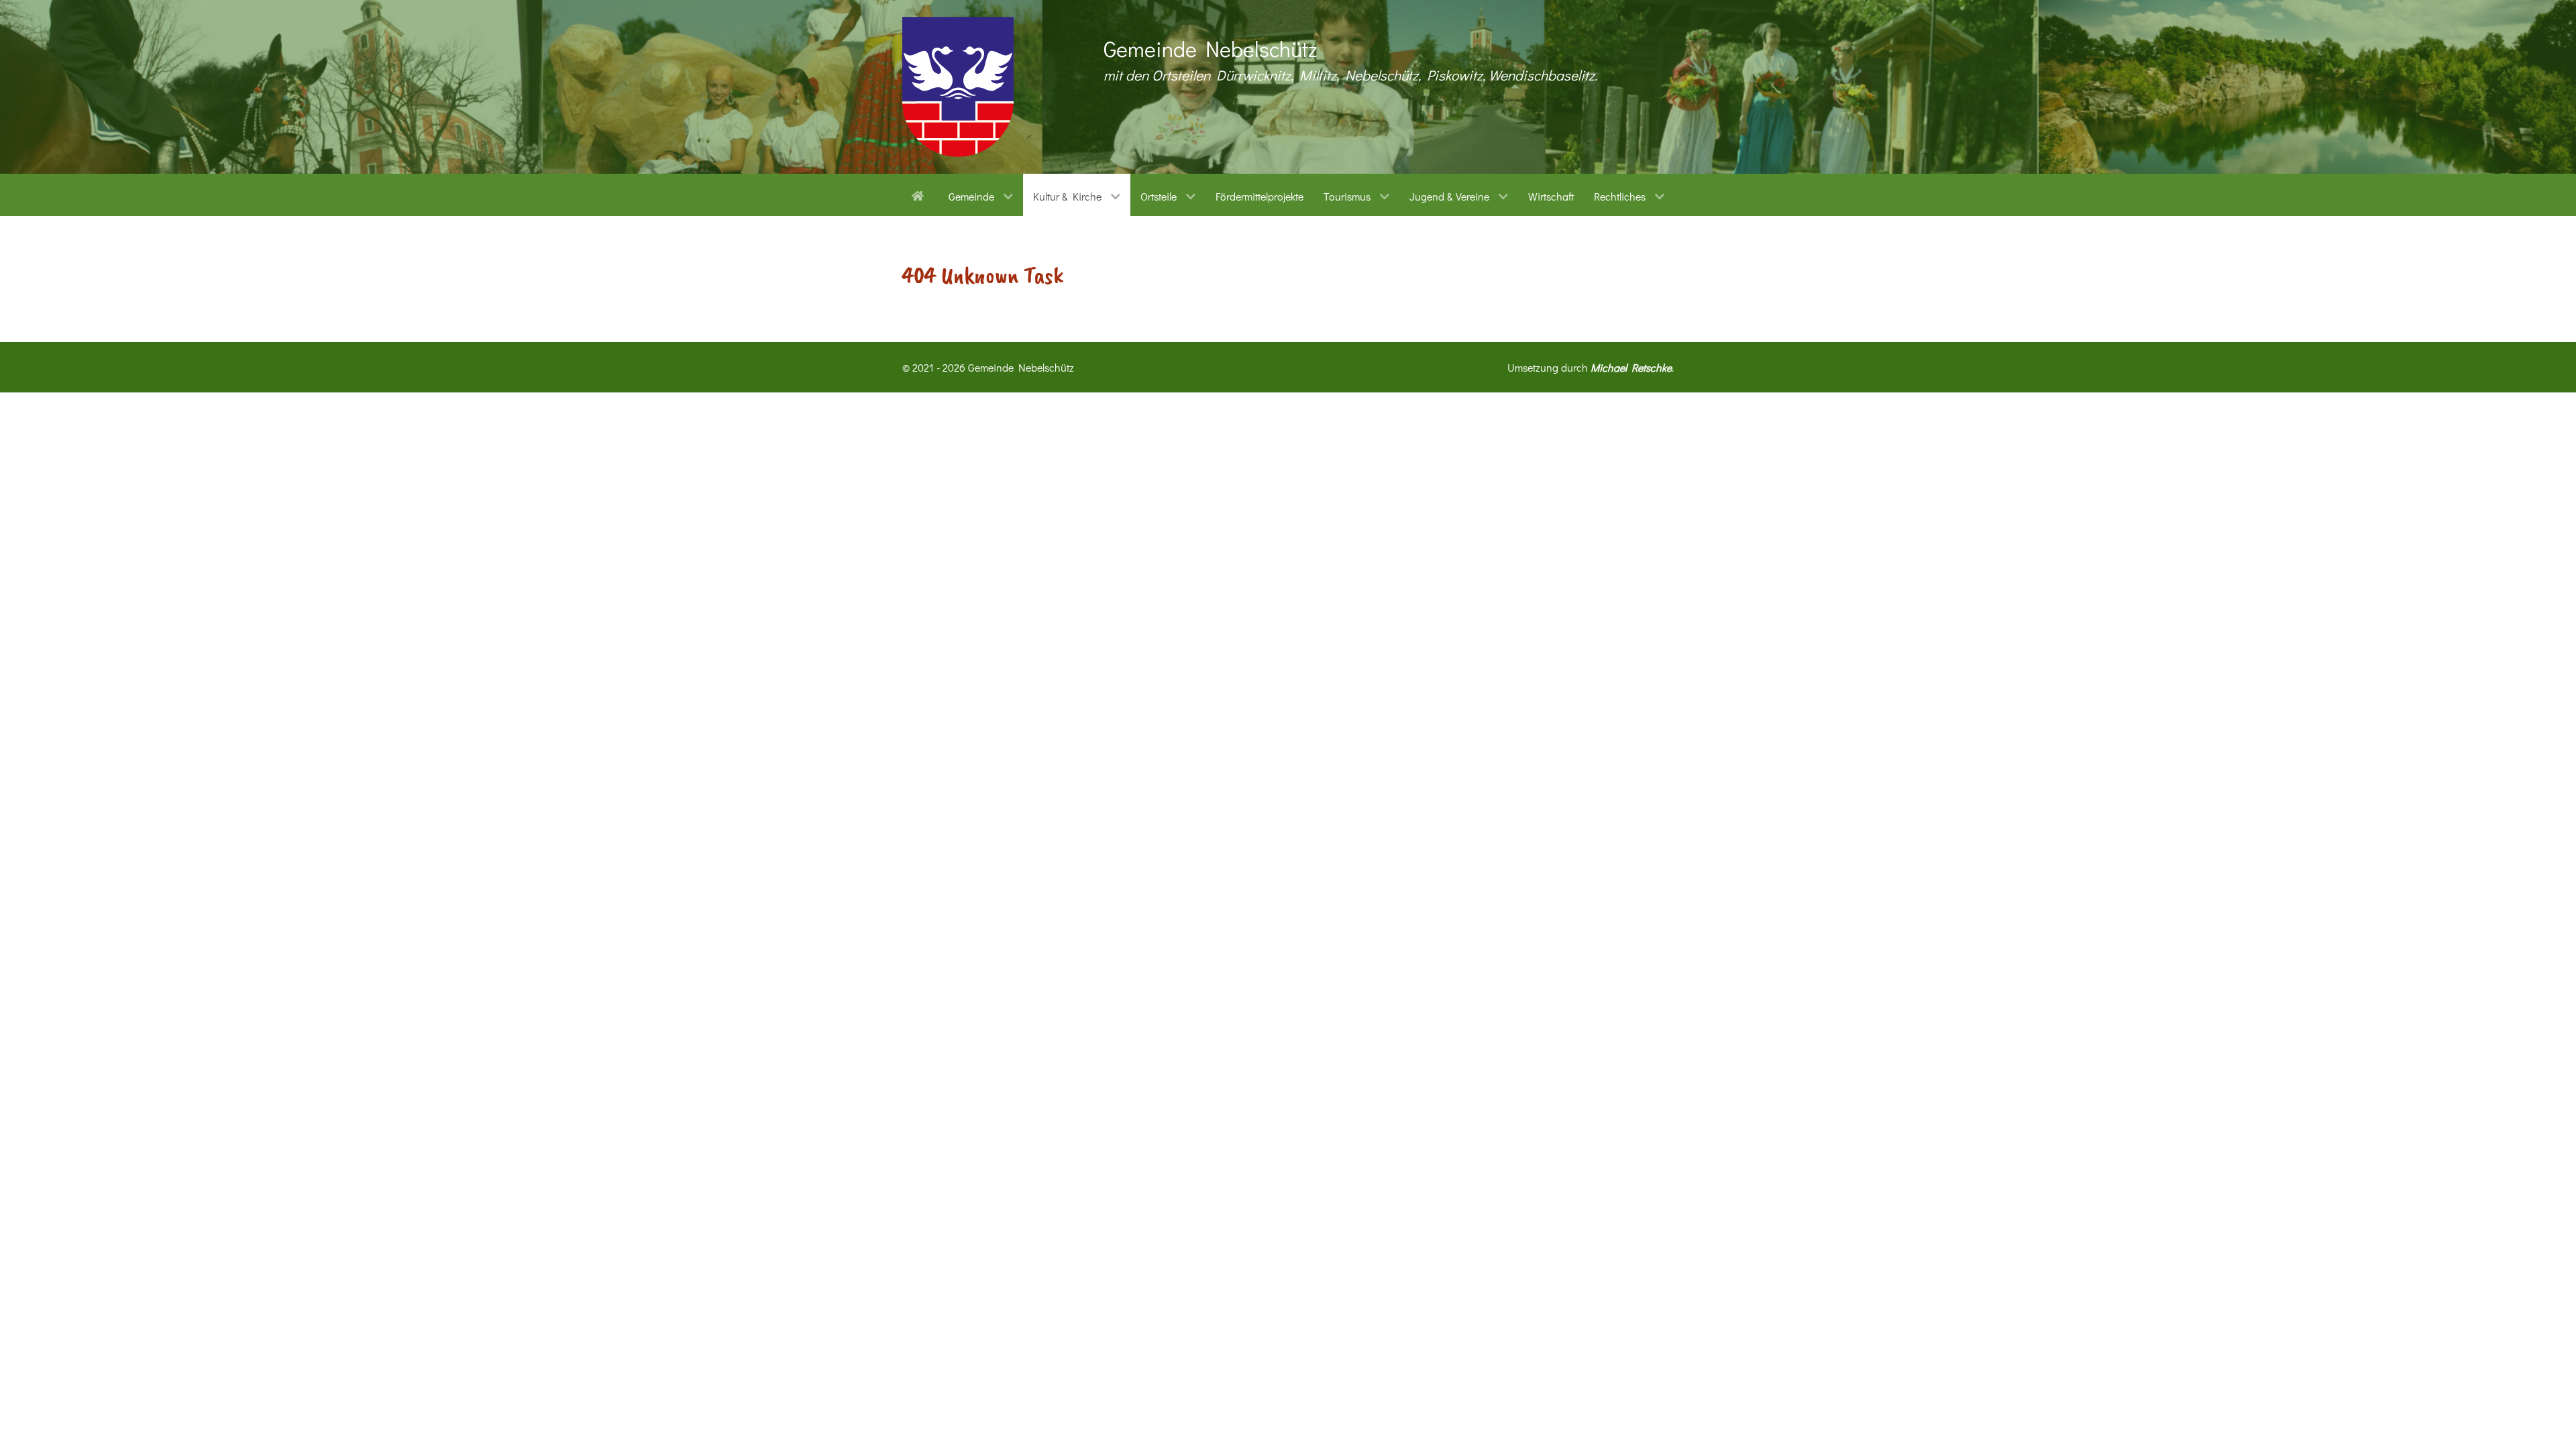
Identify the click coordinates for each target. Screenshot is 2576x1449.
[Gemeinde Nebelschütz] (958, 87)
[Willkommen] (920, 195)
